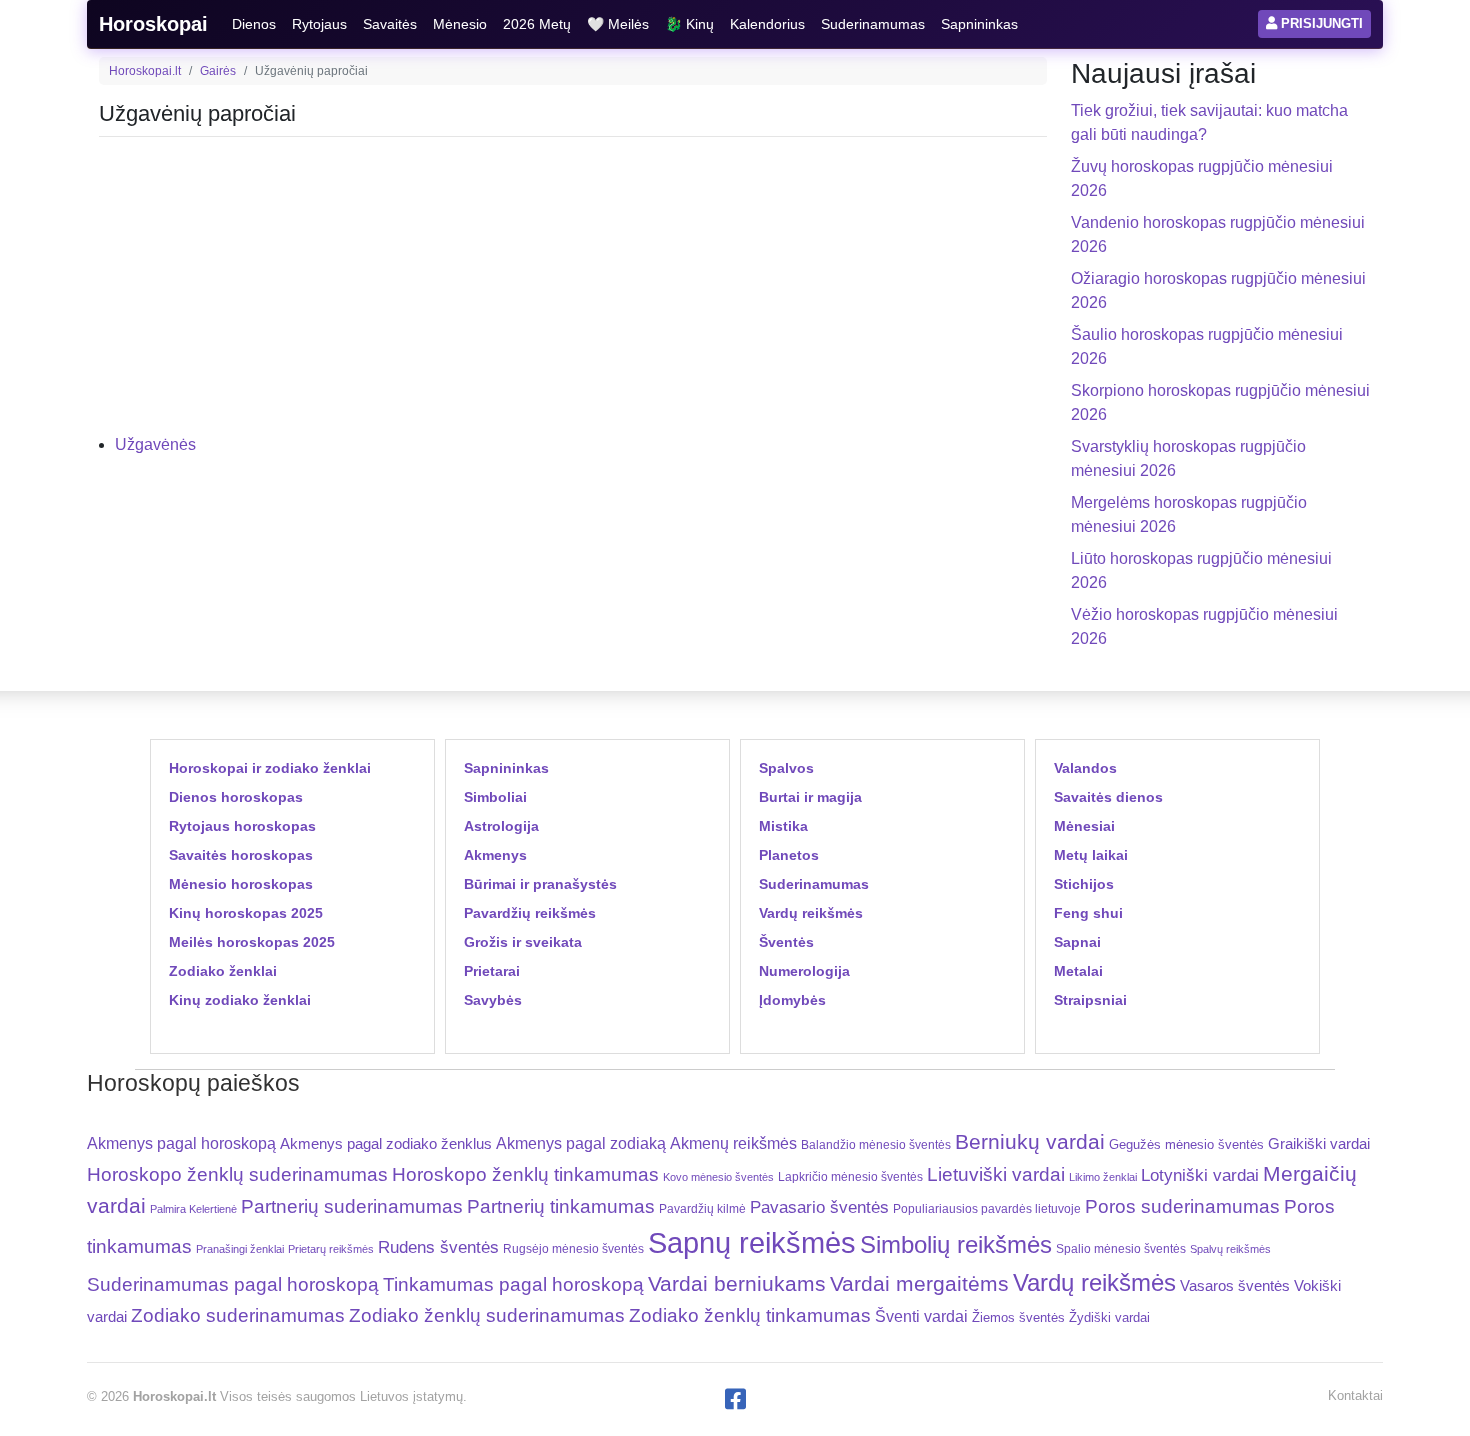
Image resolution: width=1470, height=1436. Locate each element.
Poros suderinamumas (1182, 1206)
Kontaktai (1355, 1395)
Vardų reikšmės (811, 913)
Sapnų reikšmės (752, 1242)
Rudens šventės (438, 1247)
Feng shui (1088, 913)
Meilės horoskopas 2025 (252, 942)
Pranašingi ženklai (240, 1249)
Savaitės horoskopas (241, 855)
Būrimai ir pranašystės (540, 884)
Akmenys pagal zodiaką (581, 1143)
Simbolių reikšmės (956, 1244)
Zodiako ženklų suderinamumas (487, 1315)
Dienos (254, 24)
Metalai (1078, 971)
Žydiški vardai (1109, 1317)
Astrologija (501, 826)
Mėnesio (460, 24)
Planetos (789, 855)
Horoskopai (153, 24)
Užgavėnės (155, 444)
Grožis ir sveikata (523, 942)
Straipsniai (1090, 1000)
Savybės (493, 1000)
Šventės (786, 942)
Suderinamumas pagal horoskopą (233, 1284)
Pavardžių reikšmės (530, 913)
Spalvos (786, 768)
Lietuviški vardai (996, 1174)
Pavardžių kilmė (702, 1209)
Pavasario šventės (819, 1207)
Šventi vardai (921, 1316)
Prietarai (492, 971)
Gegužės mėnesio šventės (1186, 1144)
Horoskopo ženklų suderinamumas (237, 1174)
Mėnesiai (1084, 826)
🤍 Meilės (618, 24)
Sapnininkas (979, 24)
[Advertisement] (573, 293)
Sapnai (1077, 942)
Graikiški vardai (1319, 1144)
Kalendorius (767, 24)
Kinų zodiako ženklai (240, 1000)
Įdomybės (792, 1000)
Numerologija (804, 971)
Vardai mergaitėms (919, 1283)
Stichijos (1084, 884)
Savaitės (390, 24)
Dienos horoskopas (236, 797)
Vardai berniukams (737, 1283)
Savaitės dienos (1108, 797)
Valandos (1085, 768)
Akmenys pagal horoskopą (181, 1143)
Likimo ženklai (1103, 1177)
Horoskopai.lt (145, 71)
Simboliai (495, 797)
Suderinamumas (873, 24)
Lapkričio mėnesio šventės (850, 1177)
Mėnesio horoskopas (241, 884)
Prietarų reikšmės (331, 1249)
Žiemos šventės (1018, 1318)
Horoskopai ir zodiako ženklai (270, 768)
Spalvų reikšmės (1230, 1249)
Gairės (218, 71)
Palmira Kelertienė (193, 1209)
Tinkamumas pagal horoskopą (513, 1284)
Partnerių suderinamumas (352, 1206)
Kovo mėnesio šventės (718, 1177)
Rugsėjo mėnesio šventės (573, 1248)
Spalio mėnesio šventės (1121, 1249)
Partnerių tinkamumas (561, 1206)
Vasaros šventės (1235, 1286)
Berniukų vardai (1030, 1141)
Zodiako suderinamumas (238, 1315)
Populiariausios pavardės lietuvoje (987, 1209)
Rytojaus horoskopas (242, 826)
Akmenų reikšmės (733, 1143)
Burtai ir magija (810, 797)
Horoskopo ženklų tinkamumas (525, 1174)
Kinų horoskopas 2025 (246, 913)
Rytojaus (319, 24)
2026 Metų (537, 24)
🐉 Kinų (689, 24)
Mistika (783, 826)
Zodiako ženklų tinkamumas (750, 1315)
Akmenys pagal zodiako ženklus (386, 1143)
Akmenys (495, 855)
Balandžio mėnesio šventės (876, 1145)
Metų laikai (1091, 855)
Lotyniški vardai (1200, 1175)
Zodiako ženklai (223, 971)
